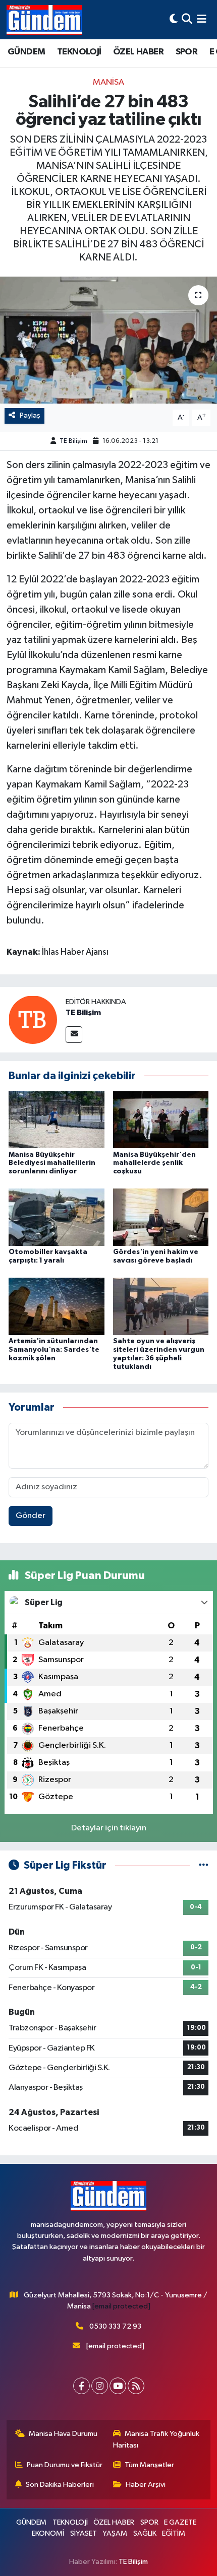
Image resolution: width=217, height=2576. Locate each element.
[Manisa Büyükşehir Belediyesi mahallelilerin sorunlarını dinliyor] (57, 1119)
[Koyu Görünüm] (174, 19)
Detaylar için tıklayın (109, 1828)
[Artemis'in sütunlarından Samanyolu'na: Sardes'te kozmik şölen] (57, 1306)
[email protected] (121, 2306)
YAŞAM (115, 2533)
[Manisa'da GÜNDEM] (44, 20)
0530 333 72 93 (115, 2326)
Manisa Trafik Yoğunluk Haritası (156, 2439)
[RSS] (136, 2386)
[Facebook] (82, 2386)
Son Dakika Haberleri (60, 2485)
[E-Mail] (74, 1035)
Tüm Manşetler (149, 2465)
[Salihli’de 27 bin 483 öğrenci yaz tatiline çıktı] (108, 340)
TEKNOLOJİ (79, 52)
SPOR (187, 52)
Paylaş (30, 415)
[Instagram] (100, 2386)
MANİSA (108, 82)
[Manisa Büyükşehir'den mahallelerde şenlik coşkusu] (161, 1119)
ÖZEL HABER (138, 52)
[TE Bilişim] (33, 1019)
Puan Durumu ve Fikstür (65, 2465)
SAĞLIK (145, 2533)
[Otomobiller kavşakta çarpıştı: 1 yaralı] (57, 1217)
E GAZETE (180, 2522)
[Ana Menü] (202, 19)
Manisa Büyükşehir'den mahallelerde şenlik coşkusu (154, 1163)
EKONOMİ (48, 2533)
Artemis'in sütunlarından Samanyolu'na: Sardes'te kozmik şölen (54, 1350)
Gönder (31, 1516)
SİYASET (84, 2533)
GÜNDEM (26, 52)
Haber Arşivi (146, 2485)
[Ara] (187, 19)
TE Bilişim (73, 441)
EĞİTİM (174, 2533)
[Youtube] (118, 2386)
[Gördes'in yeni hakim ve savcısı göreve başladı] (161, 1217)
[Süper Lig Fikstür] (204, 1865)
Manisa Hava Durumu (63, 2434)
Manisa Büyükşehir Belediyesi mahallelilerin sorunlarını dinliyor (52, 1163)
